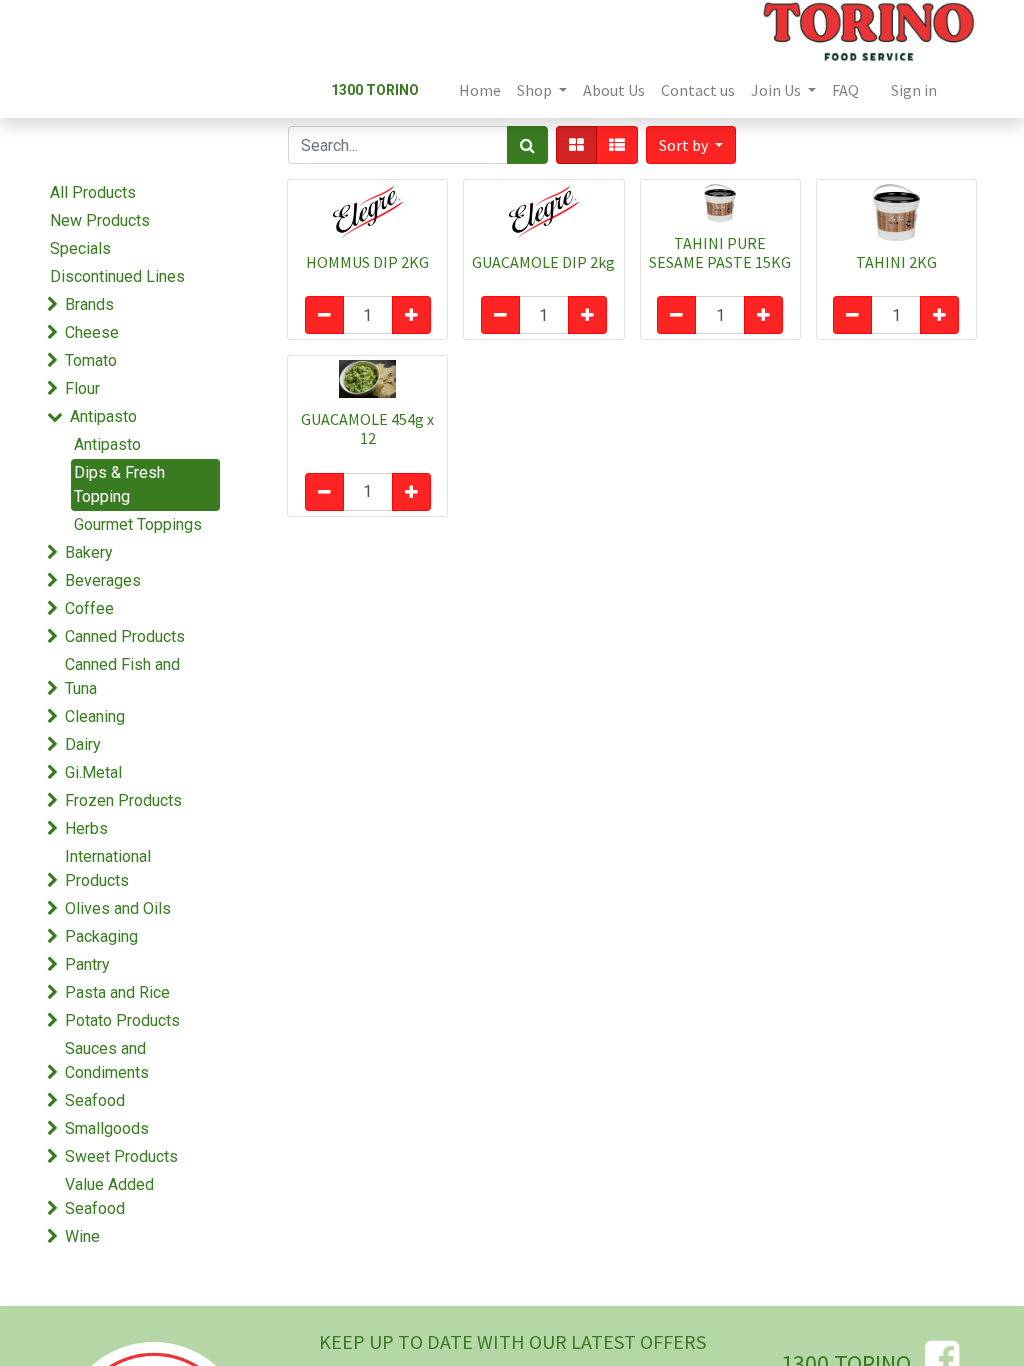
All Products (93, 192)
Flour (82, 388)
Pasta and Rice (117, 992)
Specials (80, 248)
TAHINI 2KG (896, 262)
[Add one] (411, 315)
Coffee (89, 608)
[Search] (527, 145)
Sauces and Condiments (107, 1060)
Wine (82, 1236)
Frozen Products (123, 800)
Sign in (914, 90)
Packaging (101, 936)
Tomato (91, 360)
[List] (617, 145)
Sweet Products (121, 1156)
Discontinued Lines (117, 276)
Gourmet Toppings (138, 524)
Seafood (95, 1100)
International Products (108, 868)
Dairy (83, 744)
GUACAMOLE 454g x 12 (367, 428)
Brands (89, 304)
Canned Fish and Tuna (122, 676)
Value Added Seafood (109, 1196)
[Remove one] (324, 315)
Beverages (103, 580)
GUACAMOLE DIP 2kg (543, 262)
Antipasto (103, 416)
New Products (100, 220)
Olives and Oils (118, 908)
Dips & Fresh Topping (119, 484)
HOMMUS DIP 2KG (367, 262)
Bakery (89, 552)
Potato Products (122, 1020)
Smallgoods (107, 1128)
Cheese (92, 332)
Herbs (86, 828)
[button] (691, 145)
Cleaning (95, 716)
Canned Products (125, 636)
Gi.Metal (93, 772)
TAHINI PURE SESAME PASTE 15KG (720, 252)
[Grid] (576, 145)
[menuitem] (480, 90)
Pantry (87, 964)
